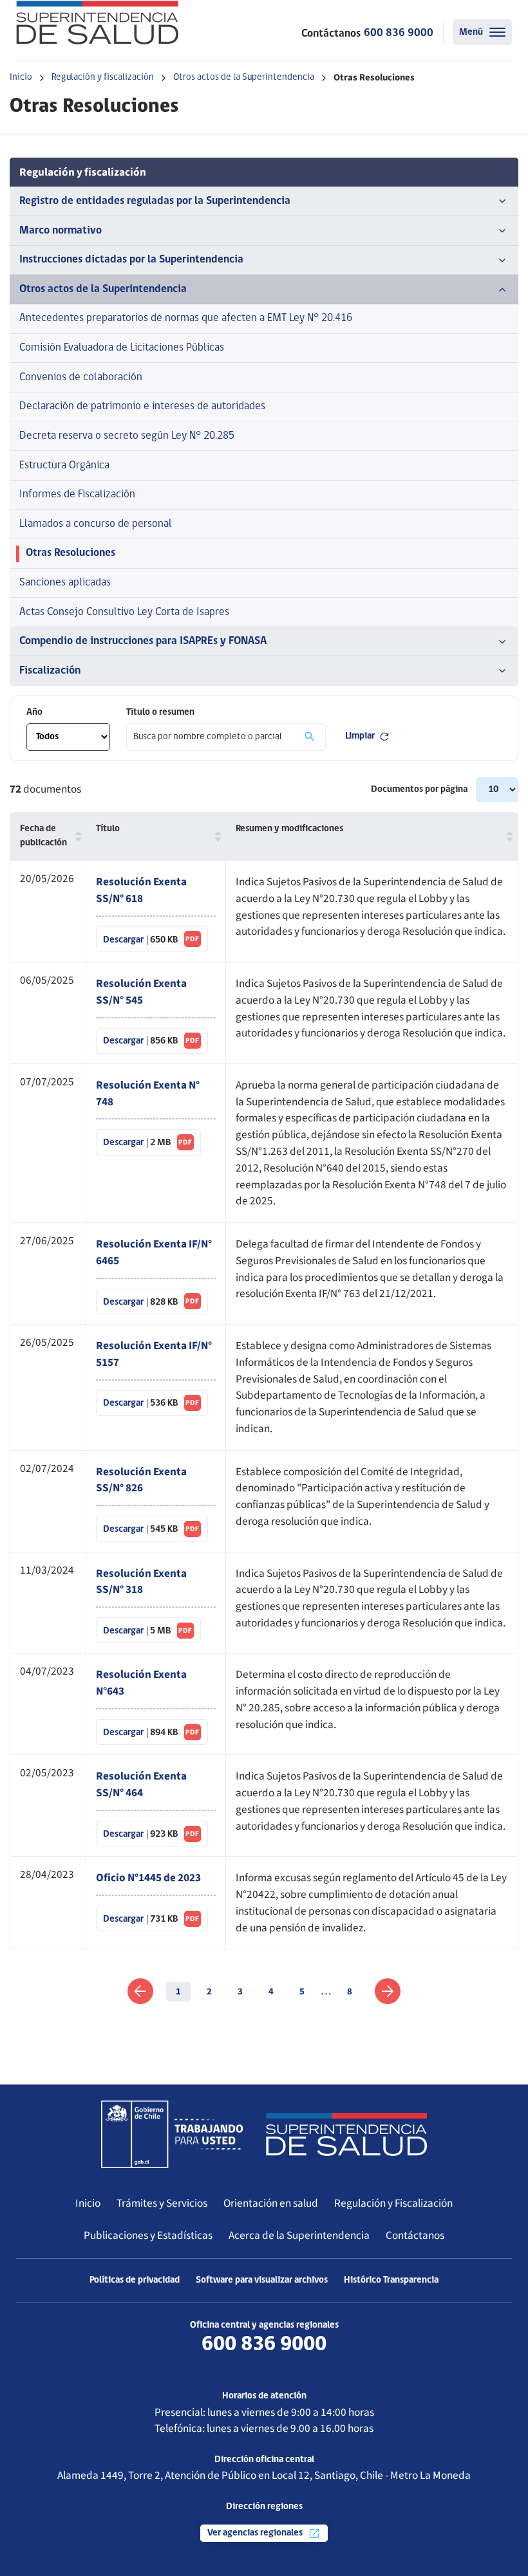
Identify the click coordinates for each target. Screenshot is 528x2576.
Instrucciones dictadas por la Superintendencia (131, 260)
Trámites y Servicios (162, 2203)
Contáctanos (415, 2235)
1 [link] (178, 1992)
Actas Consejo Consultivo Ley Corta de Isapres (124, 612)
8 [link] (350, 1992)
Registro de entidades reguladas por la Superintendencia (155, 201)
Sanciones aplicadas (65, 583)
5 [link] (302, 1992)
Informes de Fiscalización (77, 494)
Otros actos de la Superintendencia (244, 78)
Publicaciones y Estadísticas (148, 2235)
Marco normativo (61, 231)
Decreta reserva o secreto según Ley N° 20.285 (127, 436)
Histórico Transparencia (391, 2280)
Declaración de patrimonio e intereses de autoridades (142, 406)
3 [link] (240, 1992)
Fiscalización (50, 671)
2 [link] (209, 1992)
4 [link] (271, 1992)
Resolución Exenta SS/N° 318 (141, 1582)
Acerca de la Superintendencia (299, 2235)
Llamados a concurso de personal (96, 524)
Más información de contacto (264, 2365)
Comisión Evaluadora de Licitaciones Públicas (122, 348)
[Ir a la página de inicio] (97, 23)
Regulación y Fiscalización (393, 2203)
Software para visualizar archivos (262, 2280)
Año (34, 713)
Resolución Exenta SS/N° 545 (141, 992)
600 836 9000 (399, 33)
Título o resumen (160, 713)
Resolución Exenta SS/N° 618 (141, 890)
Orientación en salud (271, 2203)
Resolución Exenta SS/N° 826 (141, 1480)
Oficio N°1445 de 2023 (148, 1878)
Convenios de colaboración (81, 377)
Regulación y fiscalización (103, 78)
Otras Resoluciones (71, 553)
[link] (140, 1991)
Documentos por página (420, 790)
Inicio (21, 78)
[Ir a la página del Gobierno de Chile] (172, 2134)
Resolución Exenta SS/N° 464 (141, 1784)
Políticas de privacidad (135, 2280)
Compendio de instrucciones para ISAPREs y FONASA (143, 641)
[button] (75, 837)
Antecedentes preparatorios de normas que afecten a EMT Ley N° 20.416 (186, 318)
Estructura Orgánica (64, 465)
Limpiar (360, 736)
